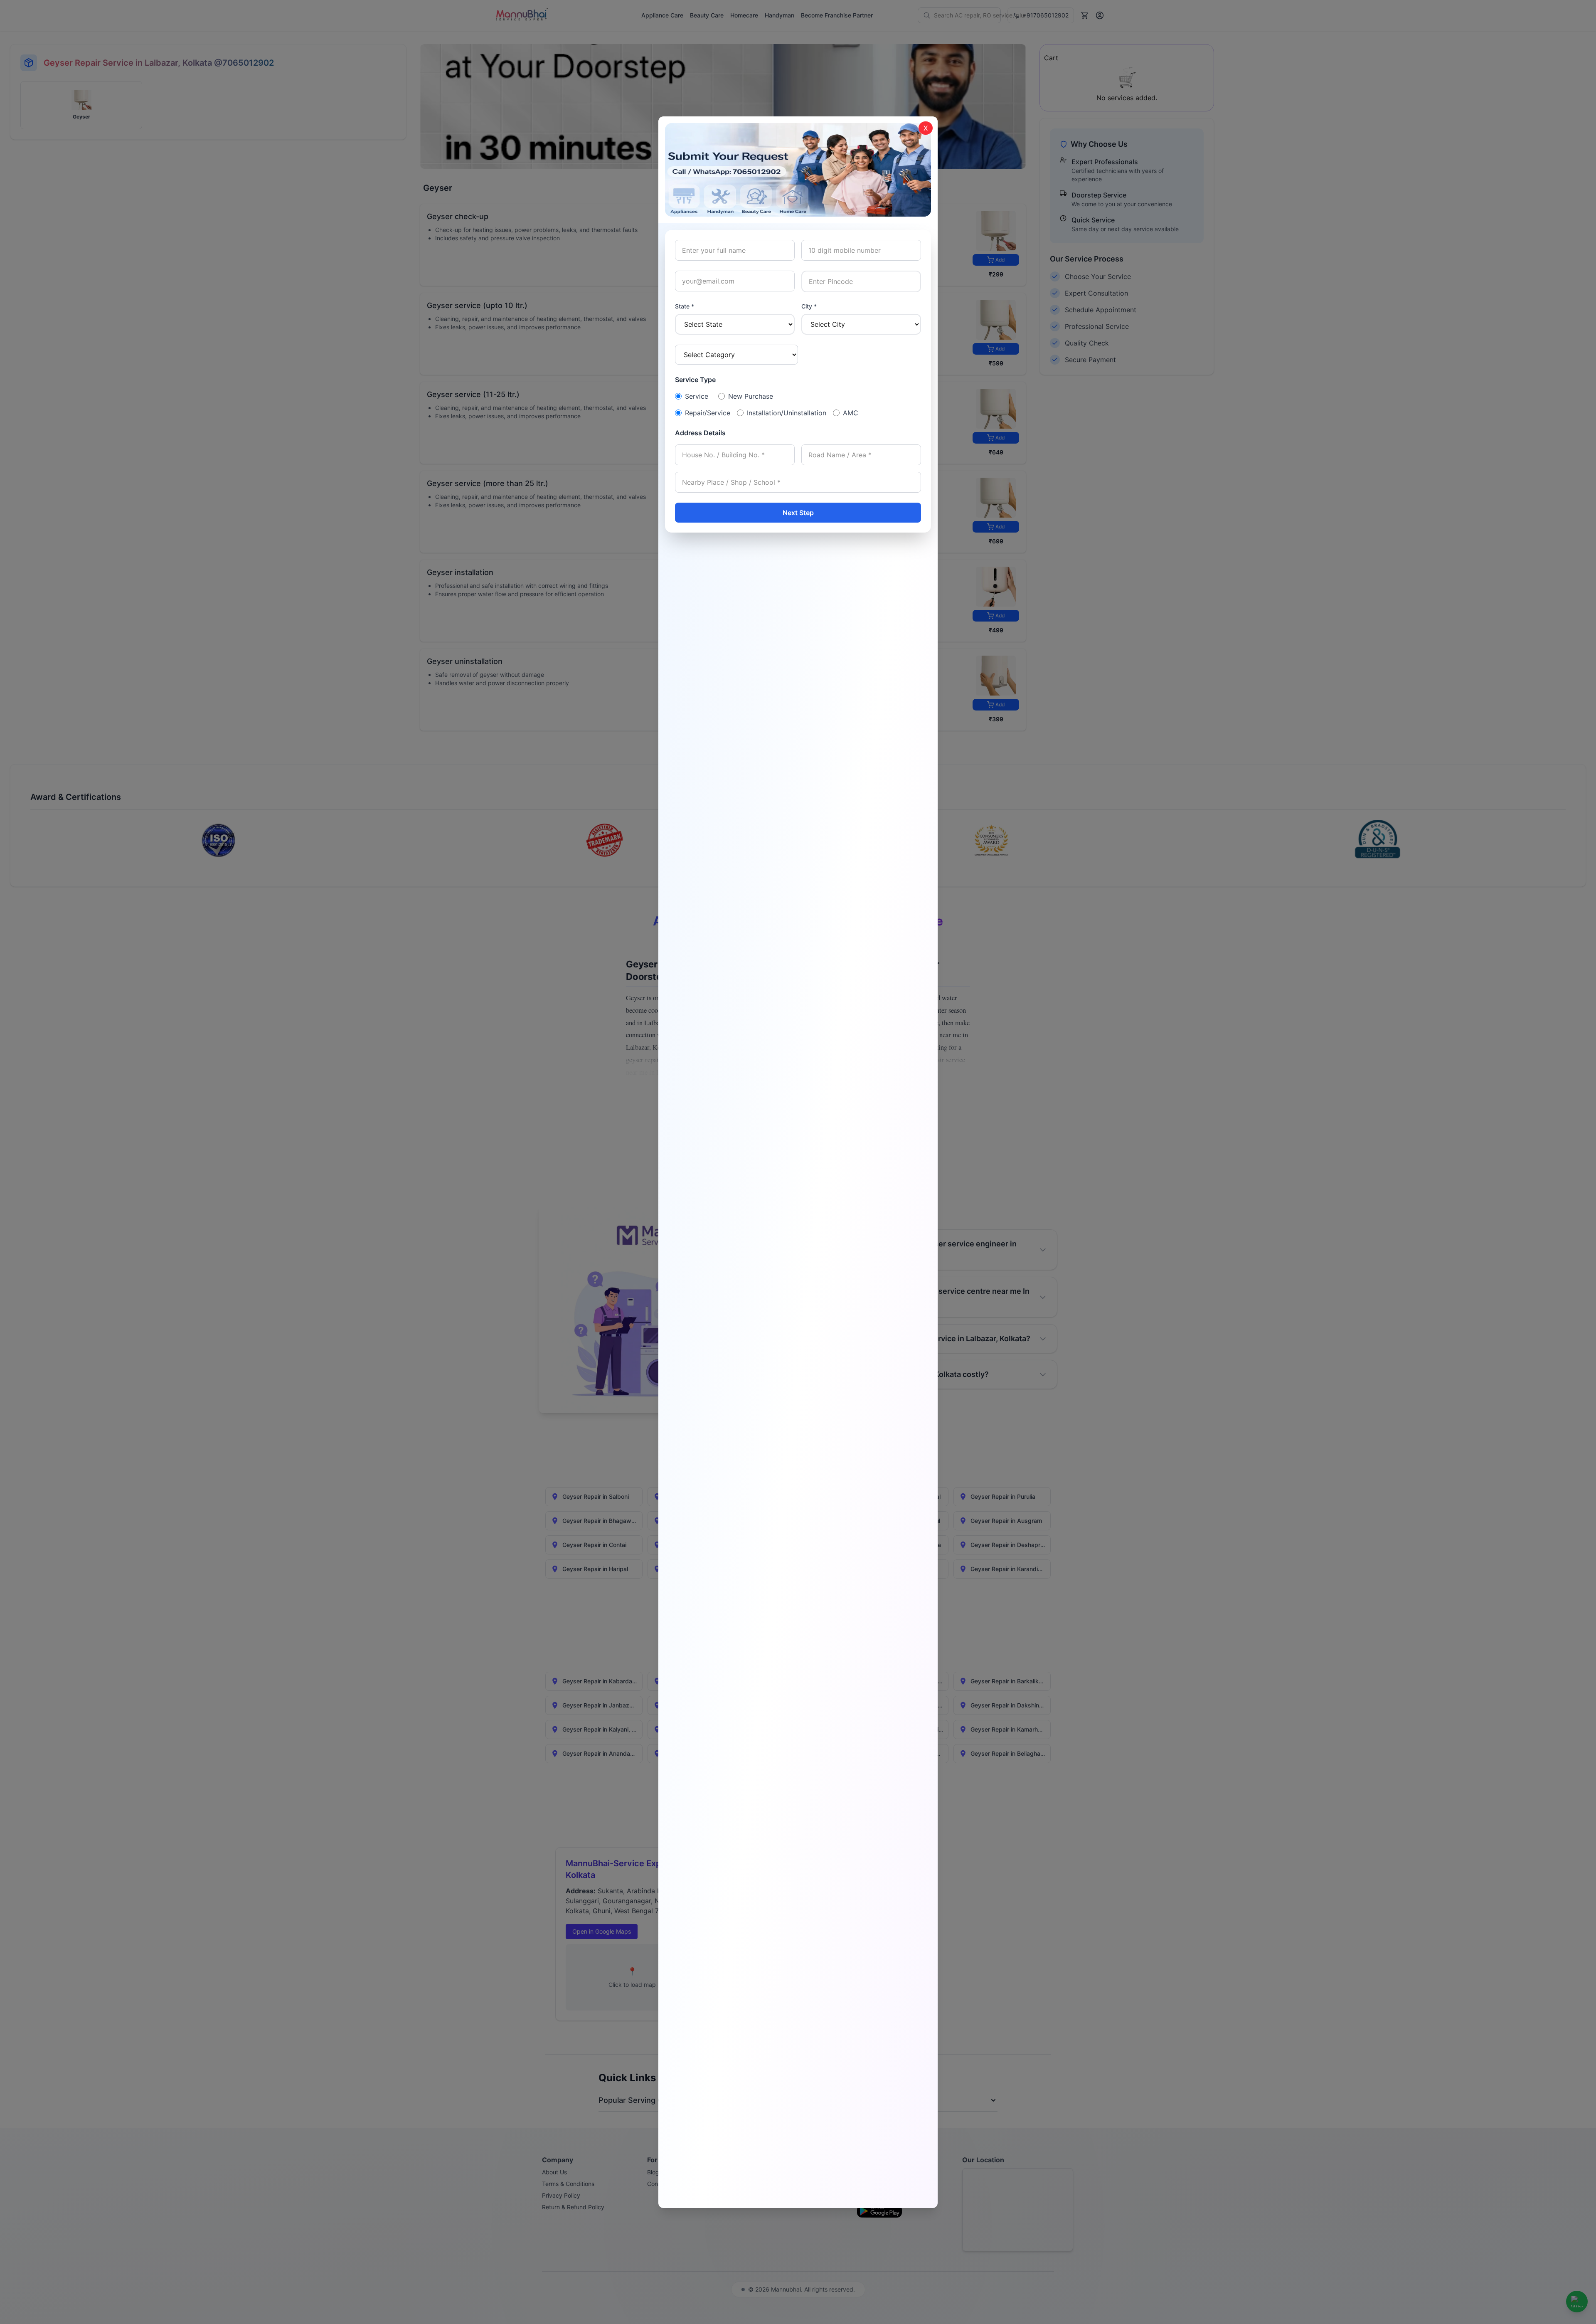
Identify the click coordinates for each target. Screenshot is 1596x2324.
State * (685, 306)
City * (809, 306)
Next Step (798, 513)
